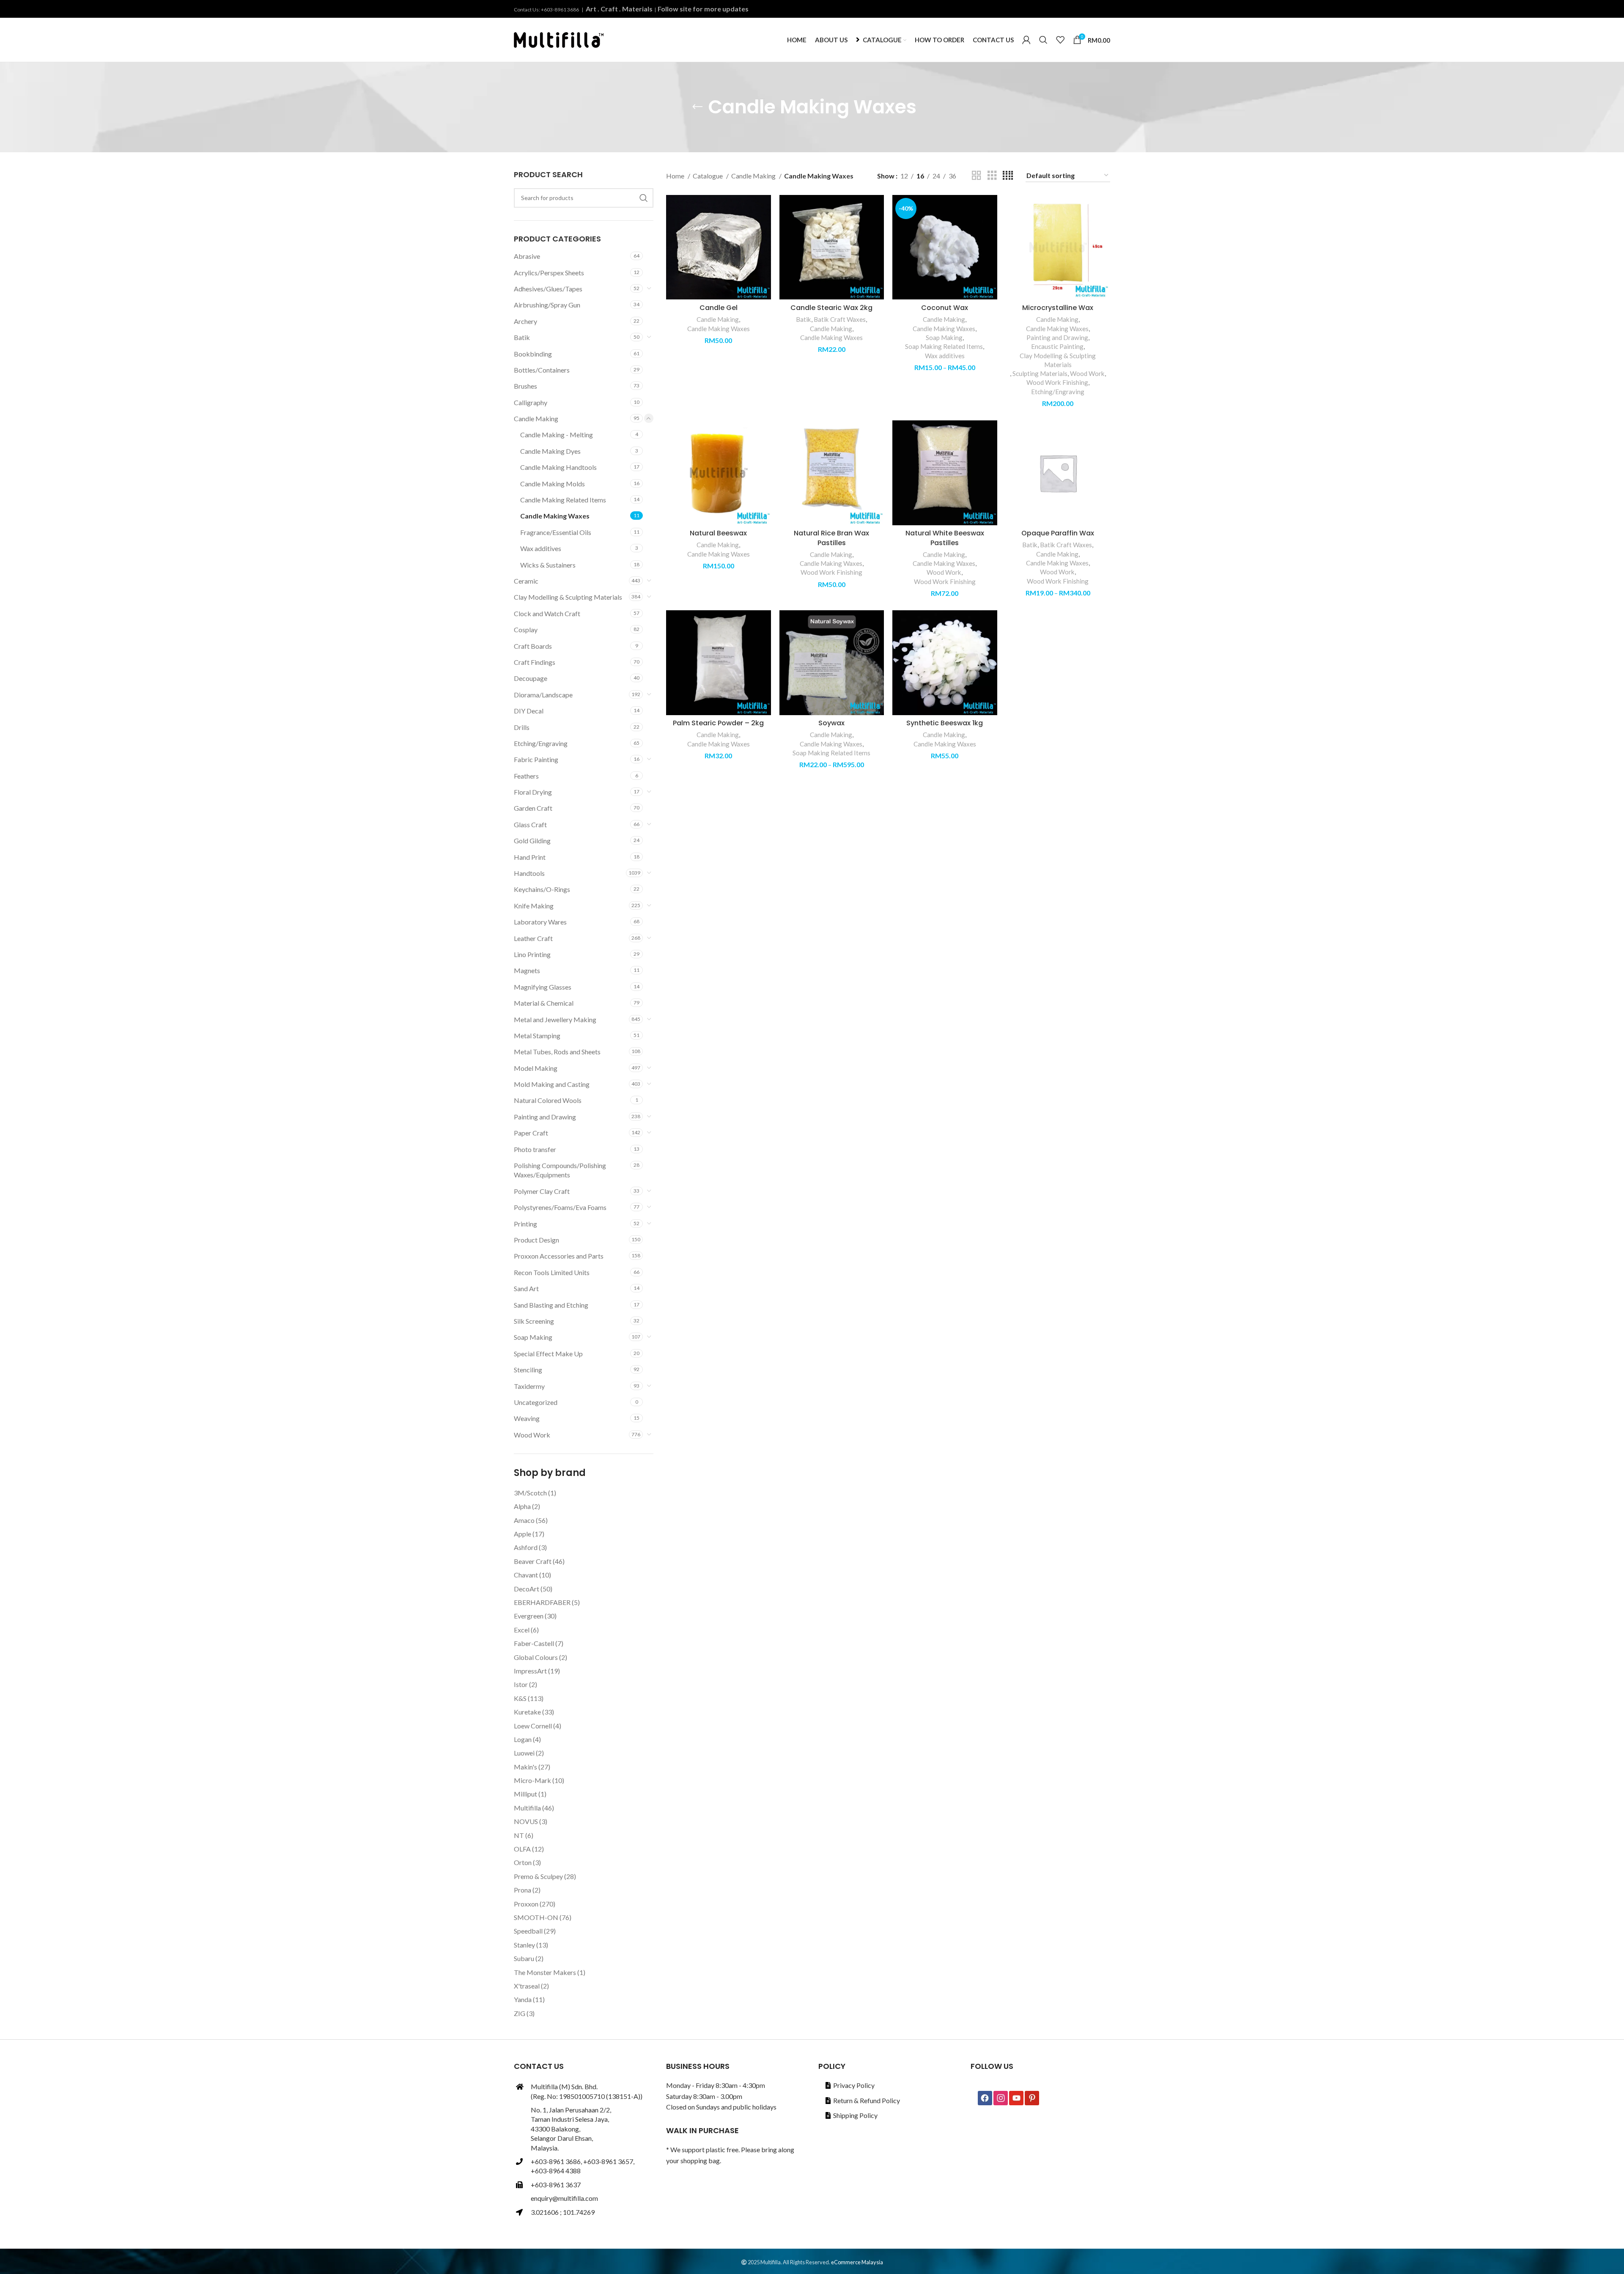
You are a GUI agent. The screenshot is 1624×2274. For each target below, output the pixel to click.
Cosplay (526, 630)
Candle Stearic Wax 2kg (831, 308)
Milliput (525, 1794)
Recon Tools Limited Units (552, 1272)
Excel (522, 1630)
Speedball (528, 1931)
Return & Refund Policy (867, 2100)
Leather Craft (533, 938)
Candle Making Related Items (563, 500)
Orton (523, 1862)
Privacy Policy (854, 2085)
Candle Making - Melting (557, 435)
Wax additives (541, 548)
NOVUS (526, 1821)
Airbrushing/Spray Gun (547, 305)
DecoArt (527, 1589)
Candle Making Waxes (555, 516)
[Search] (1043, 40)
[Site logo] (559, 39)
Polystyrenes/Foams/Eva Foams (560, 1207)
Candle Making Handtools (558, 467)
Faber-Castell (534, 1643)
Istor (521, 1684)
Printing (525, 1224)
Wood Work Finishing (1057, 382)
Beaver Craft (533, 1561)
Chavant (526, 1575)
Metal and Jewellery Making (555, 1019)
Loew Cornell (533, 1726)
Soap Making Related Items (944, 346)
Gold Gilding (532, 841)
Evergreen (529, 1616)
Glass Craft (530, 824)
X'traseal (527, 1986)
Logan (523, 1739)
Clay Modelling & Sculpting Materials (568, 597)
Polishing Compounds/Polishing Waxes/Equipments (560, 1170)
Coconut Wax (945, 308)
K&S (520, 1698)
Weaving (527, 1418)
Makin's (525, 1767)
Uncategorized (536, 1402)
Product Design (536, 1240)
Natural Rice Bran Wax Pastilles (831, 538)
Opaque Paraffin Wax (1058, 533)
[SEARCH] (644, 198)
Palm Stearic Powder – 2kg (718, 723)
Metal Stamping (537, 1036)
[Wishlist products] (1060, 40)
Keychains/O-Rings (542, 889)
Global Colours (536, 1657)
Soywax (831, 723)
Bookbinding (533, 354)
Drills (522, 727)
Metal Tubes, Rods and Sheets (557, 1052)
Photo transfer (535, 1149)
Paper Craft (531, 1133)
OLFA (522, 1849)
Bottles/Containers (542, 370)
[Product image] (945, 247)
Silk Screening (534, 1321)
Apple (523, 1534)
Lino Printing (532, 954)
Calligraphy (531, 402)
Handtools (529, 873)
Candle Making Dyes (550, 451)
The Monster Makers (545, 1972)
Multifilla (527, 1808)
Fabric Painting (536, 759)
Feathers (526, 776)
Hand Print (530, 857)
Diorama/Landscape (543, 695)
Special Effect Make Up (548, 1354)
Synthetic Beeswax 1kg (945, 723)
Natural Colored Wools (548, 1100)
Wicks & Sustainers (548, 565)
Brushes (525, 386)
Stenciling (528, 1370)
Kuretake (527, 1712)
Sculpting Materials (1040, 373)
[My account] (1026, 40)
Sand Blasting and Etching (551, 1305)
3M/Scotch (530, 1493)
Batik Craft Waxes (840, 319)
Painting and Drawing (545, 1117)
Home (676, 176)
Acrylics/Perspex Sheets (549, 273)
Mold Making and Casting (552, 1084)
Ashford (526, 1547)
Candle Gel (719, 308)
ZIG (520, 2013)
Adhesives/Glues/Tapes (548, 289)
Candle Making (536, 418)
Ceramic (526, 581)
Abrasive (527, 256)
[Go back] (697, 107)
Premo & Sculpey (538, 1876)
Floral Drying (533, 792)
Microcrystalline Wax (1058, 308)
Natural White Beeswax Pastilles (945, 538)
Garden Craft (533, 808)
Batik (522, 337)
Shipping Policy (855, 2115)
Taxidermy (529, 1386)
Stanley (524, 1945)
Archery (525, 321)
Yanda (523, 1999)
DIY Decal (529, 711)
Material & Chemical (544, 1003)
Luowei (524, 1753)
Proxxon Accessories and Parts (559, 1256)
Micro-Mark (532, 1780)
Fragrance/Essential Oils (556, 532)
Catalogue (708, 176)
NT (519, 1835)
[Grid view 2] (977, 176)
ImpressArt (530, 1671)
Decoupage (531, 678)
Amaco (524, 1520)
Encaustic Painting (1057, 346)
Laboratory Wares (540, 922)
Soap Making (533, 1337)
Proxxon (526, 1904)
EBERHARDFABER (542, 1602)
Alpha (522, 1506)
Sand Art (526, 1288)
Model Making (536, 1068)
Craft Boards (533, 646)
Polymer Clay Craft (542, 1191)
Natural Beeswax (718, 533)
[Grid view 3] (992, 176)
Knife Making (534, 906)
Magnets (527, 970)
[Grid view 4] (1008, 176)
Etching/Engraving (541, 743)
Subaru (524, 1958)
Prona (523, 1890)
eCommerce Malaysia (857, 2262)
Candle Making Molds (553, 484)
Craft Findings (535, 662)
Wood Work (532, 1435)
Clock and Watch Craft (547, 613)
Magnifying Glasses (543, 987)
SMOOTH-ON (536, 1917)
